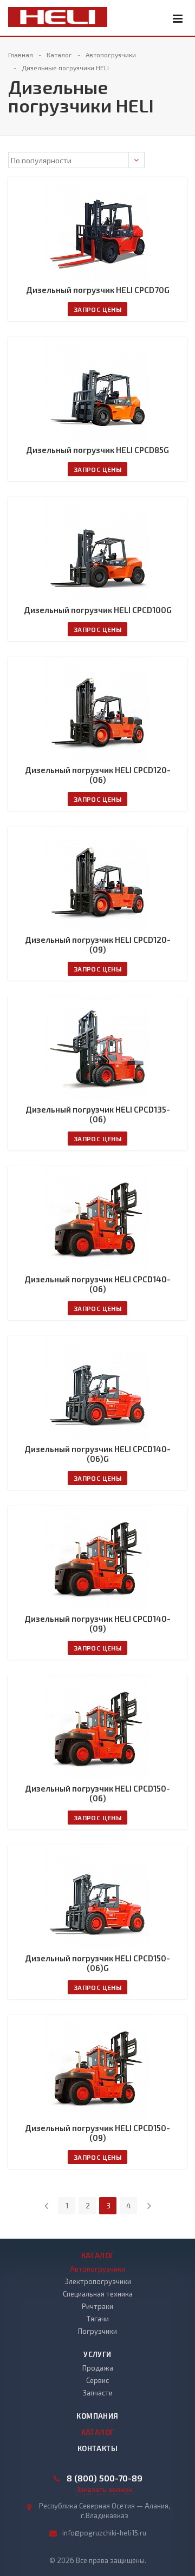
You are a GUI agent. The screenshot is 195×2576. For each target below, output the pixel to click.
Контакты (97, 2448)
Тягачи (98, 2319)
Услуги (97, 2354)
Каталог (98, 2255)
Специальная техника (98, 2294)
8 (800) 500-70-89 (105, 2478)
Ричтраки (97, 2306)
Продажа (98, 2368)
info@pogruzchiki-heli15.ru (104, 2533)
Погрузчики (97, 2331)
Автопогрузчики (97, 2269)
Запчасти (98, 2393)
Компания (97, 2416)
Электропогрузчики (98, 2281)
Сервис (97, 2380)
